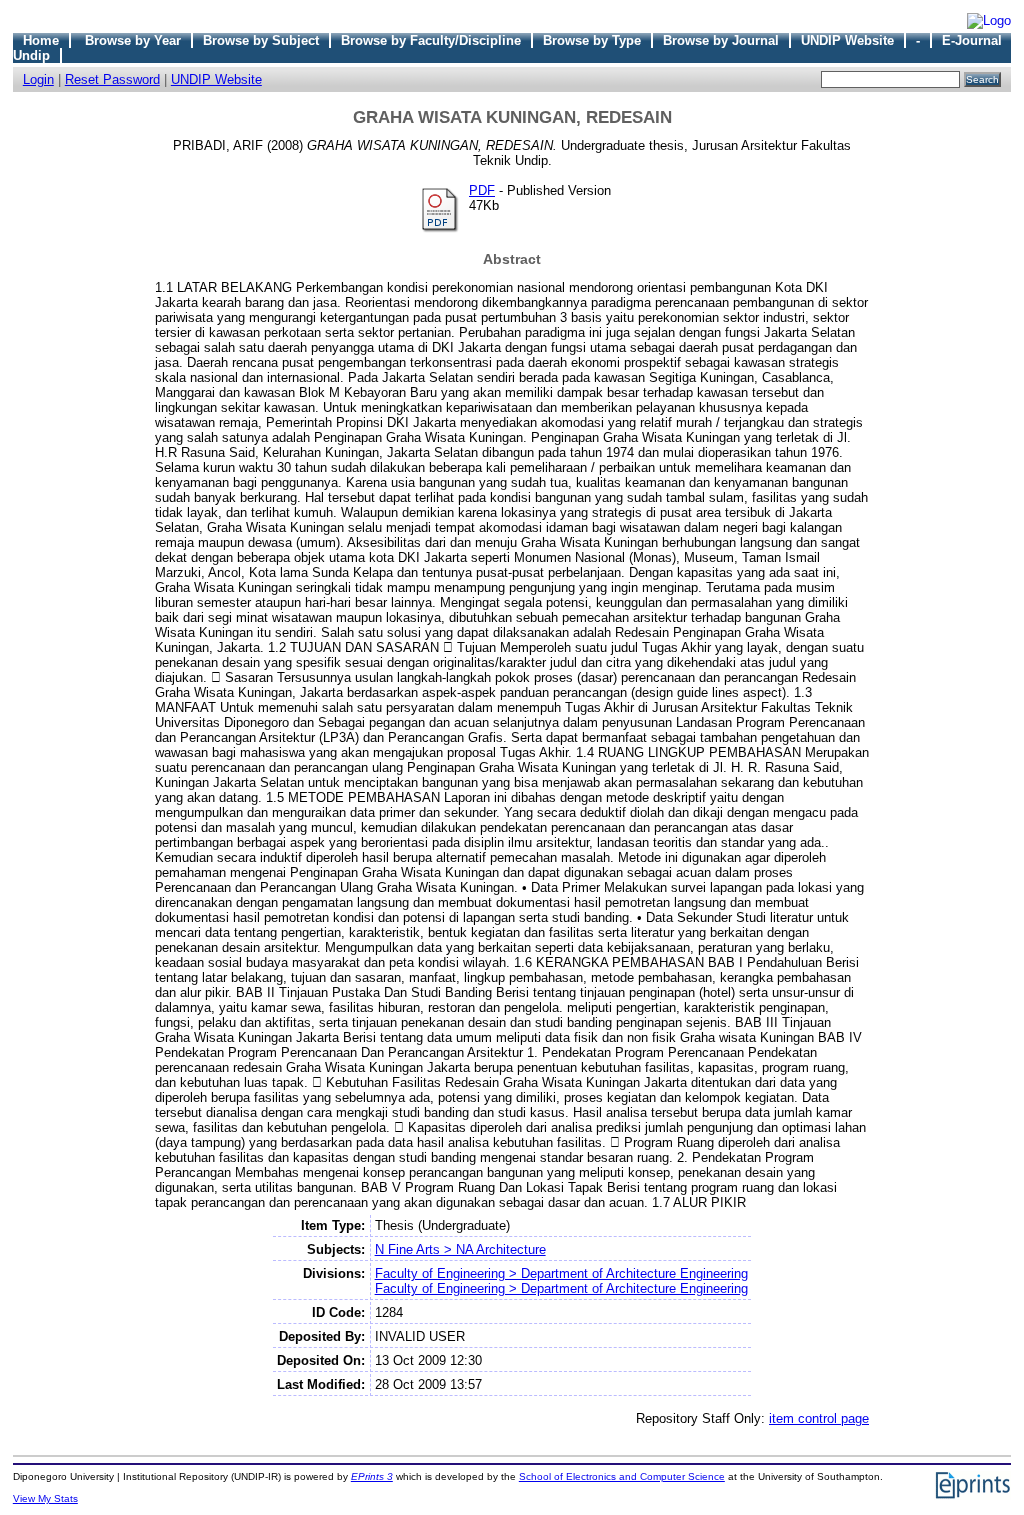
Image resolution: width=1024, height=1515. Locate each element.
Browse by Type (592, 40)
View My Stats (45, 1498)
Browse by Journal (721, 40)
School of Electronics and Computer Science (622, 1476)
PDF (482, 190)
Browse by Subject (261, 40)
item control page (819, 1418)
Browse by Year (133, 40)
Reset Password (112, 79)
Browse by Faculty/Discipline (431, 40)
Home (41, 40)
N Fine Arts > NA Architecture (460, 1249)
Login (38, 79)
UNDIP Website (847, 40)
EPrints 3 (372, 1476)
